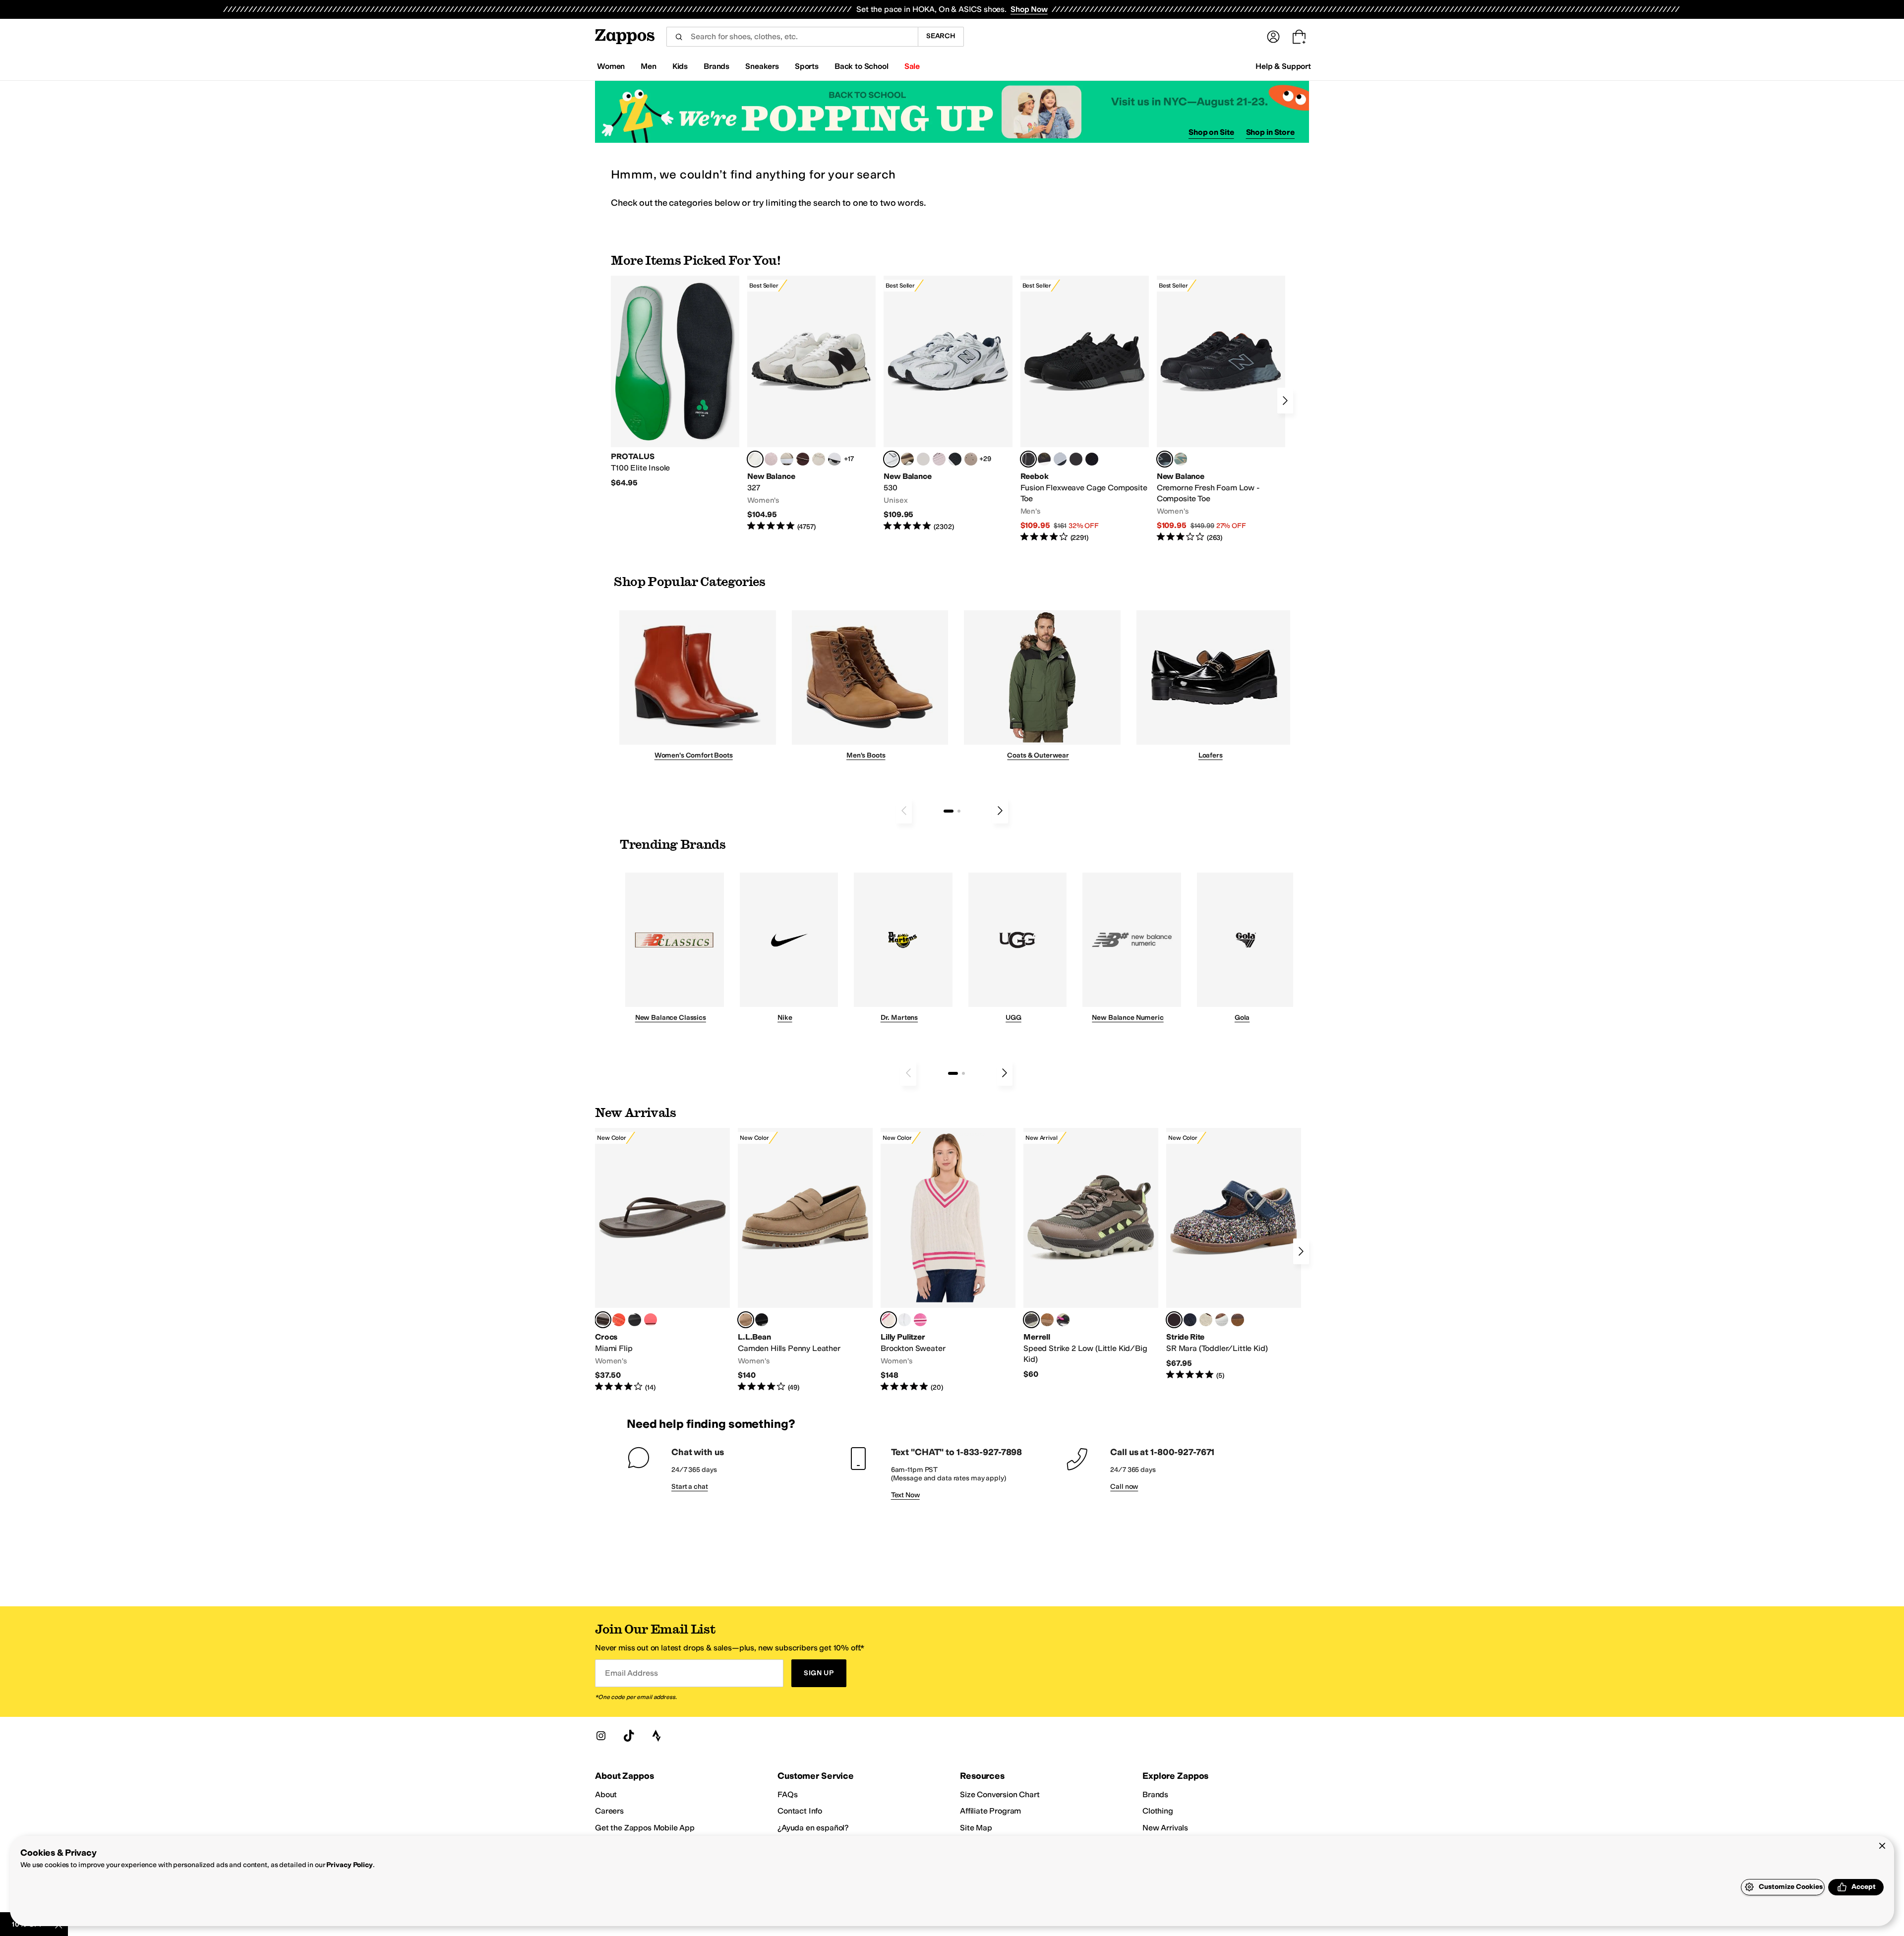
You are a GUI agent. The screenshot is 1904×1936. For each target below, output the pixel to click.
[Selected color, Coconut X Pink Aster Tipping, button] (889, 1320)
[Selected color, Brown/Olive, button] (1031, 1320)
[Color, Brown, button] (1044, 459)
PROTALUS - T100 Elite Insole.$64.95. (675, 382)
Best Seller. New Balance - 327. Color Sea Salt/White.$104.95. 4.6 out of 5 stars (811, 404)
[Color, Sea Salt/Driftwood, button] (971, 459)
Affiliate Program (990, 1811)
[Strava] (656, 1736)
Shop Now (1029, 9)
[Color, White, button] (1222, 1320)
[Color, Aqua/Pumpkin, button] (1181, 459)
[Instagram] (601, 1736)
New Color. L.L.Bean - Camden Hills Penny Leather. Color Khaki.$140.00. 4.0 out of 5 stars (805, 1260)
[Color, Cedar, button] (1238, 1320)
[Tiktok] (629, 1736)
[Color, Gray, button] (1060, 459)
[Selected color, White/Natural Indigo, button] (892, 459)
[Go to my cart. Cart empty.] (1299, 37)
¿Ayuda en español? (813, 1828)
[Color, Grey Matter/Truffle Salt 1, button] (923, 459)
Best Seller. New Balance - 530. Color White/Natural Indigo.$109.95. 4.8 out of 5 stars (948, 404)
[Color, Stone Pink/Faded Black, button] (939, 459)
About (606, 1794)
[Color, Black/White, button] (1092, 459)
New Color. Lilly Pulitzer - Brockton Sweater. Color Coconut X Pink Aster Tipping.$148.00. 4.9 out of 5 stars (948, 1260)
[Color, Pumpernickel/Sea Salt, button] (803, 459)
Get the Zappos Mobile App (645, 1828)
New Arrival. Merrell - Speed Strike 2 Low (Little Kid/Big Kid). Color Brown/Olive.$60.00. (1091, 1254)
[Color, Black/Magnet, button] (955, 459)
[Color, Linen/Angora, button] (819, 459)
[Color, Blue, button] (1076, 459)
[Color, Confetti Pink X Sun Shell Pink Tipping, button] (920, 1320)
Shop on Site (1211, 132)
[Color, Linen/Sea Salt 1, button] (787, 459)
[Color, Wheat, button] (1047, 1320)
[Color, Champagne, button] (1206, 1320)
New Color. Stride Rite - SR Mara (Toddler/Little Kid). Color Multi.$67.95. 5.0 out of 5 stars (1234, 1254)
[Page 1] (949, 811)
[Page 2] (959, 811)
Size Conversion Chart (1000, 1794)
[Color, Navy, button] (1190, 1320)
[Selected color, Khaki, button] (746, 1320)
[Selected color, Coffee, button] (603, 1320)
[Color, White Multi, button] (1063, 1320)
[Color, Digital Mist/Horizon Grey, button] (834, 459)
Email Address (631, 1673)
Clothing (1158, 1811)
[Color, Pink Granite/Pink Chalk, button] (771, 459)
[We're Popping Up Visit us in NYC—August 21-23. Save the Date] (952, 112)
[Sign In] (1273, 37)
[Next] (1285, 401)
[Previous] (904, 811)
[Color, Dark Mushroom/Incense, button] (907, 459)
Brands (1155, 1794)
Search (941, 36)
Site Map (976, 1828)
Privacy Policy (349, 1865)
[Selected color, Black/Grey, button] (1028, 459)
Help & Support (1283, 66)
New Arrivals (1165, 1828)
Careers (609, 1811)
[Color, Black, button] (635, 1320)
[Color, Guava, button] (651, 1320)
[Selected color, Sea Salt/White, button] (755, 459)
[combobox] (792, 37)
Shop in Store (1270, 132)
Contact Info (800, 1811)
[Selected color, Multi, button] (1174, 1320)
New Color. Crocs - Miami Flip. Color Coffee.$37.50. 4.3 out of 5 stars (662, 1260)
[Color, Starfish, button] (619, 1320)
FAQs (787, 1794)
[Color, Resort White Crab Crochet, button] (904, 1320)
